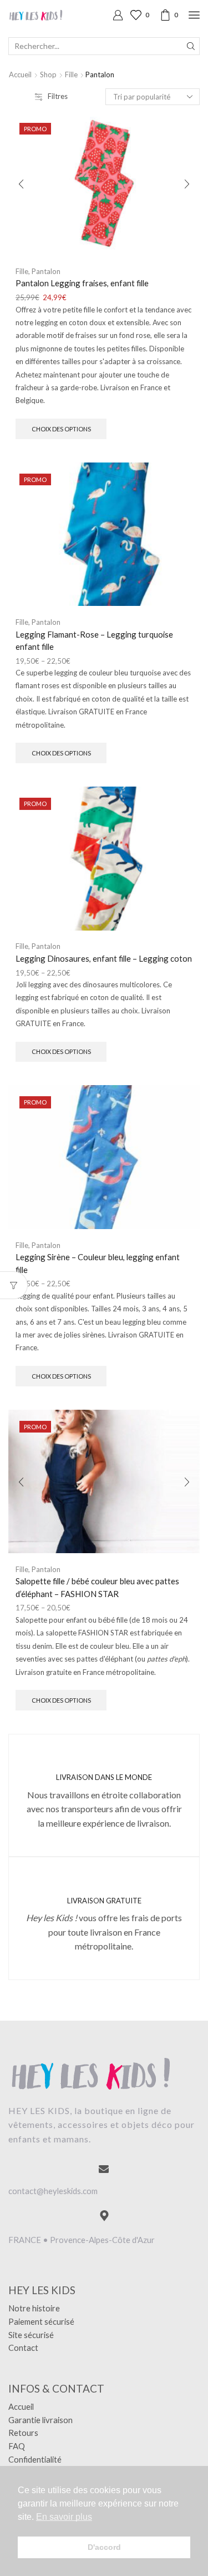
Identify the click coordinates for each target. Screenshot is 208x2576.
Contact (23, 2348)
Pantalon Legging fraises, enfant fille (82, 283)
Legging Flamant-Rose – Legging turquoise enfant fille (94, 640)
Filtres (58, 96)
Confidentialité (35, 2459)
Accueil (20, 74)
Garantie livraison (40, 2420)
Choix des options (61, 429)
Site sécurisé (31, 2335)
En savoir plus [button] (64, 2517)
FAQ (17, 2446)
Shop (48, 74)
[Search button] (191, 46)
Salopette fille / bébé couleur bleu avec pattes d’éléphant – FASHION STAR (97, 1587)
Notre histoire (34, 2308)
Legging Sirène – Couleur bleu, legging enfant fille (98, 1263)
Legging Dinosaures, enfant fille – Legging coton (104, 958)
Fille (71, 74)
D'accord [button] (104, 2547)
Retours (23, 2433)
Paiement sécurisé (41, 2321)
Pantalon (46, 271)
